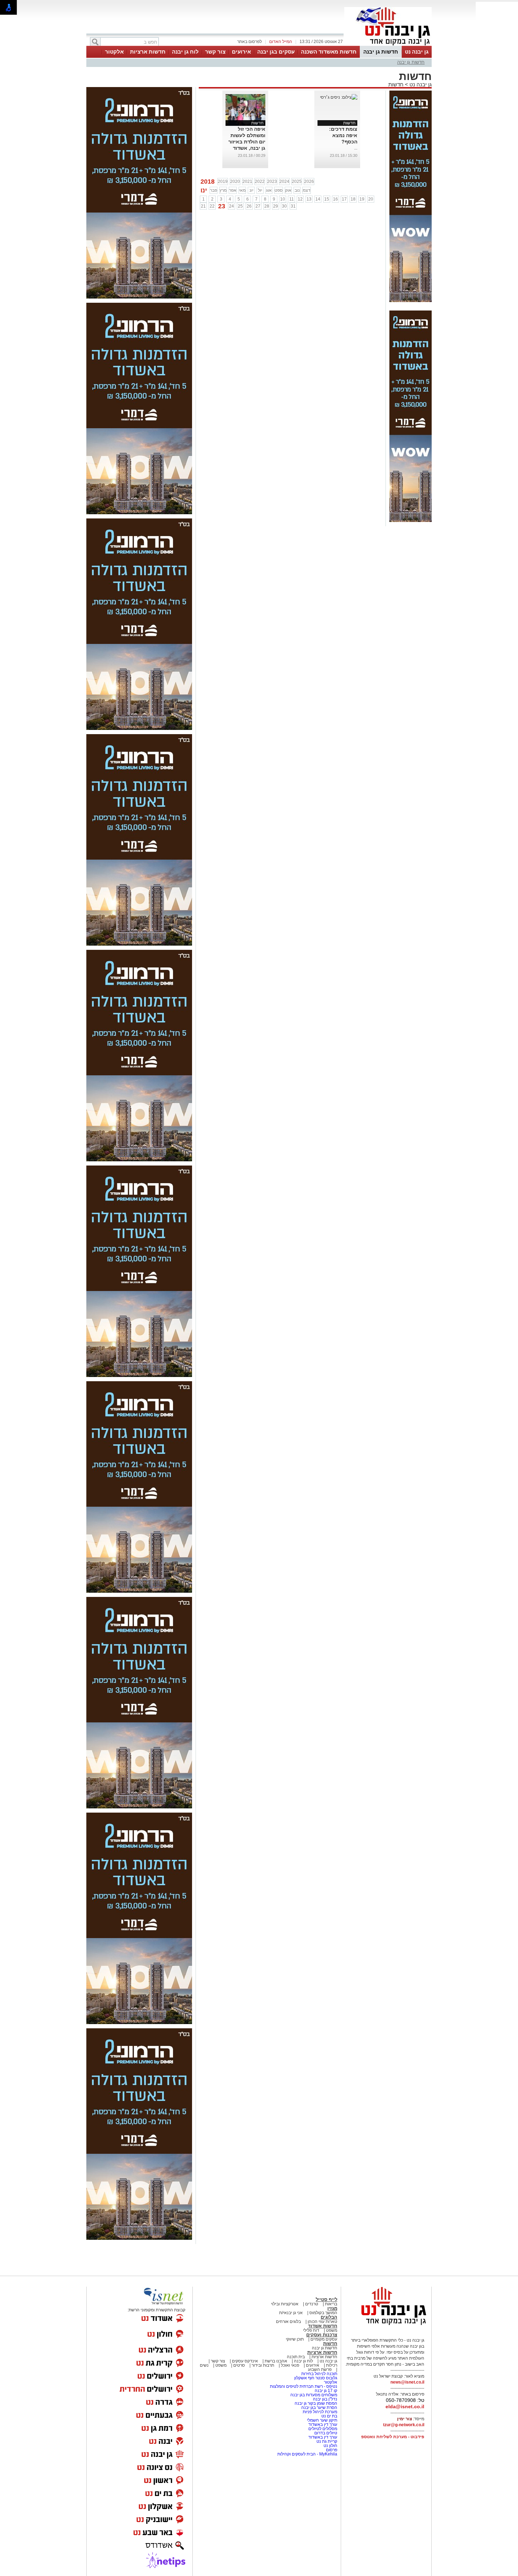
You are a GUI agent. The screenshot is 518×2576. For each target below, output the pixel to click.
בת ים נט (329, 2416)
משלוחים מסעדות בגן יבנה (314, 2395)
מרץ (223, 190)
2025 (297, 182)
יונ (251, 190)
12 (300, 199)
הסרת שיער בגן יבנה (319, 2408)
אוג (269, 190)
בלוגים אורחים (288, 2322)
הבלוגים (329, 2317)
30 (284, 206)
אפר (233, 190)
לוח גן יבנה (185, 52)
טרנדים (312, 2304)
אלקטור (114, 52)
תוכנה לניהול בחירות (319, 2374)
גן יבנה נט (417, 52)
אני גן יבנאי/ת (291, 2313)
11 (292, 199)
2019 (223, 182)
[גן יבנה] (388, 45)
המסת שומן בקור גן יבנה (316, 2403)
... (356, 148)
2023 (272, 182)
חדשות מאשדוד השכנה (329, 52)
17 (344, 199)
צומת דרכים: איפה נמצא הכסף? (343, 135)
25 (240, 206)
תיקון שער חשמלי (322, 2420)
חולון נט (330, 2446)
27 (258, 206)
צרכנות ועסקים (322, 2335)
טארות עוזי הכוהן (322, 2322)
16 (335, 199)
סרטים (239, 2365)
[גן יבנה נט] (388, 2325)
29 (276, 206)
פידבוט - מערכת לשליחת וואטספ (392, 2437)
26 (249, 206)
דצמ (307, 190)
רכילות (332, 2365)
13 (309, 199)
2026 (309, 182)
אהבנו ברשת (276, 2361)
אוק (288, 190)
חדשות (396, 84)
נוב (297, 190)
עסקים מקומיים (324, 2339)
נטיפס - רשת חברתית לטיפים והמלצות (304, 2386)
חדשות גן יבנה (381, 52)
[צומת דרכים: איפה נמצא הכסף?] (339, 97)
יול (260, 190)
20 (371, 199)
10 (283, 199)
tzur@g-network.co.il (404, 2425)
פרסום (331, 2450)
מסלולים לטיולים (323, 2429)
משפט (332, 2330)
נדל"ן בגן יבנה (325, 2399)
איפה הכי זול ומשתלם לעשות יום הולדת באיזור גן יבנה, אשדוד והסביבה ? (247, 142)
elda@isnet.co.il (405, 2406)
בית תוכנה (296, 2357)
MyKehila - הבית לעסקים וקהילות (307, 2454)
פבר (214, 190)
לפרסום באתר (249, 42)
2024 (284, 182)
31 (293, 206)
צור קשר (215, 52)
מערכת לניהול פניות (320, 2412)
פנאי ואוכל (290, 2365)
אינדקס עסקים (245, 2361)
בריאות (331, 2304)
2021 (247, 182)
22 (212, 206)
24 (232, 206)
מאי (242, 190)
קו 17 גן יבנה (326, 2391)
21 (203, 206)
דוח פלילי (311, 2330)
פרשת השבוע (320, 2369)
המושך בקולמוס (323, 2313)
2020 (235, 182)
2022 (260, 182)
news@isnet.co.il (407, 2382)
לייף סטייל (326, 2300)
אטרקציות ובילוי (285, 2304)
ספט (279, 190)
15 (327, 199)
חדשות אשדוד (323, 2326)
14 (318, 199)
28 (267, 206)
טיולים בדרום (325, 2433)
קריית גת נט (327, 2441)
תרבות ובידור (263, 2365)
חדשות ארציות (148, 52)
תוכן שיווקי (295, 2339)
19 (362, 199)
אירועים (241, 52)
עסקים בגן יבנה (276, 52)
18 (353, 199)
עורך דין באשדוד (323, 2424)
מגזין (332, 2308)
